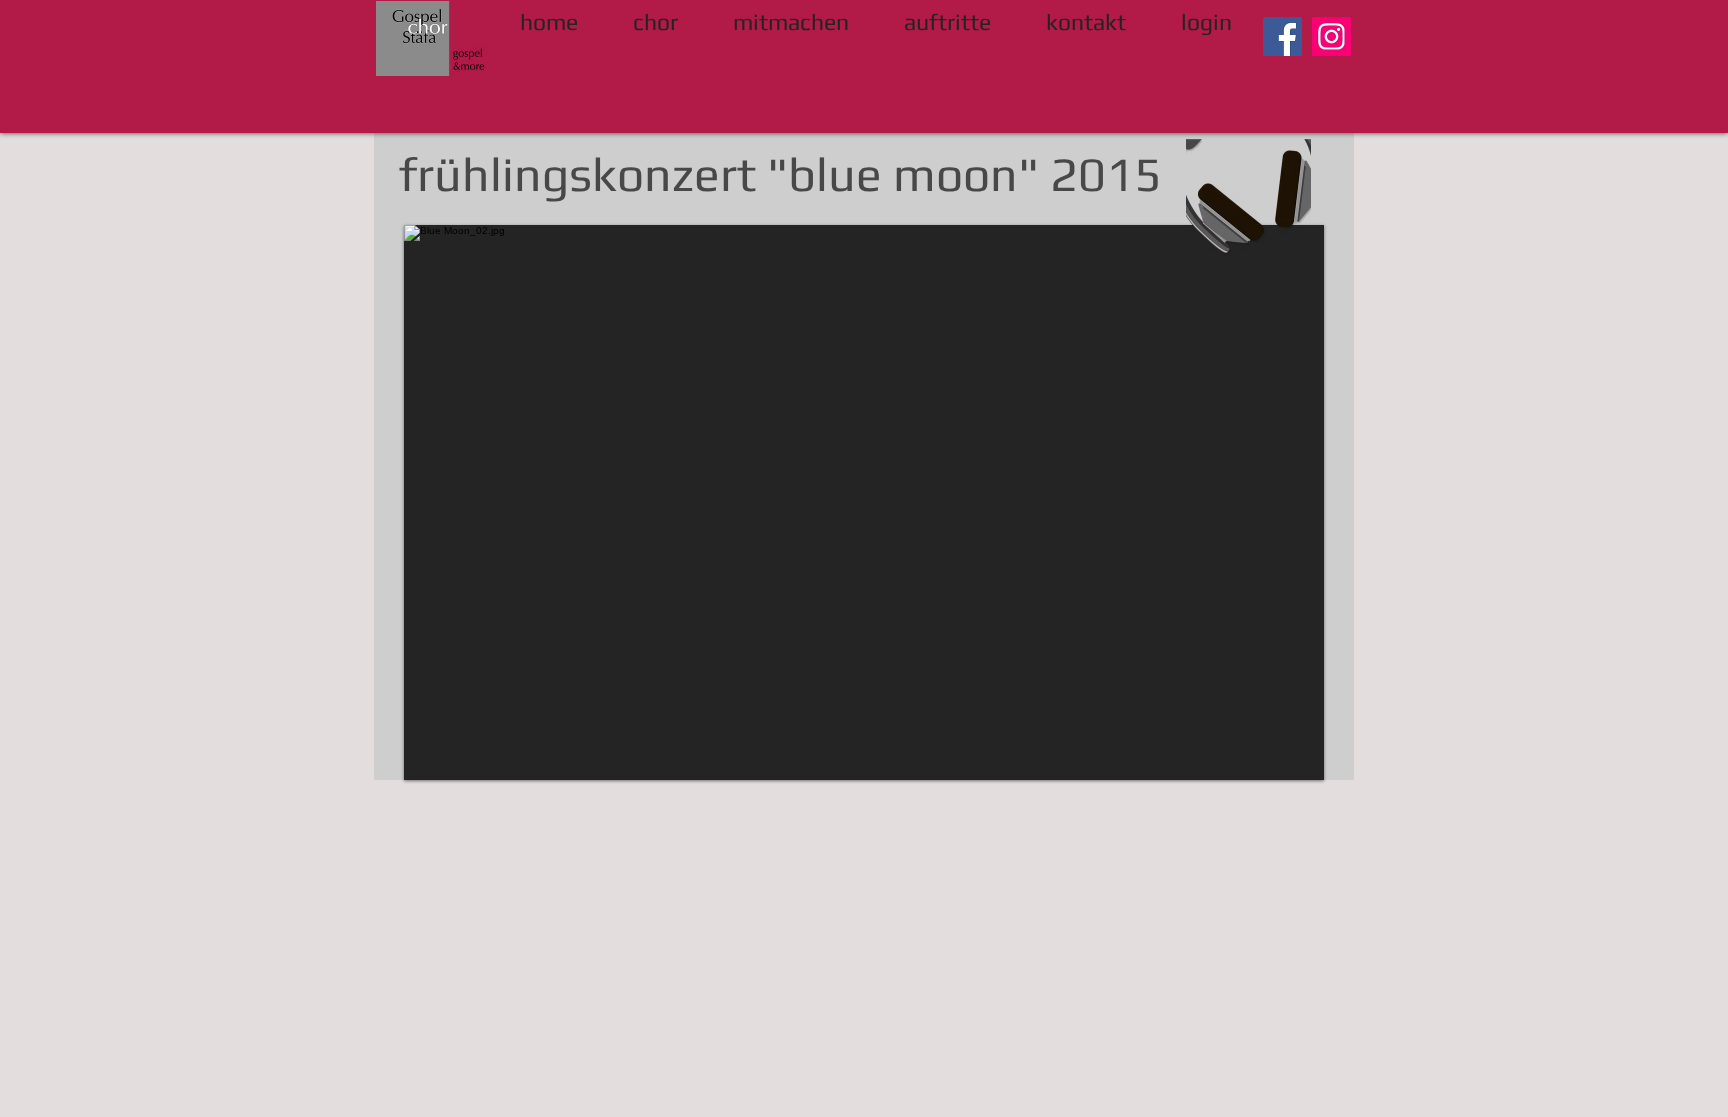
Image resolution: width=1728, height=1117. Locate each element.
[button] (864, 502)
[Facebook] (1282, 36)
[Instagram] (1331, 36)
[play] (1275, 762)
